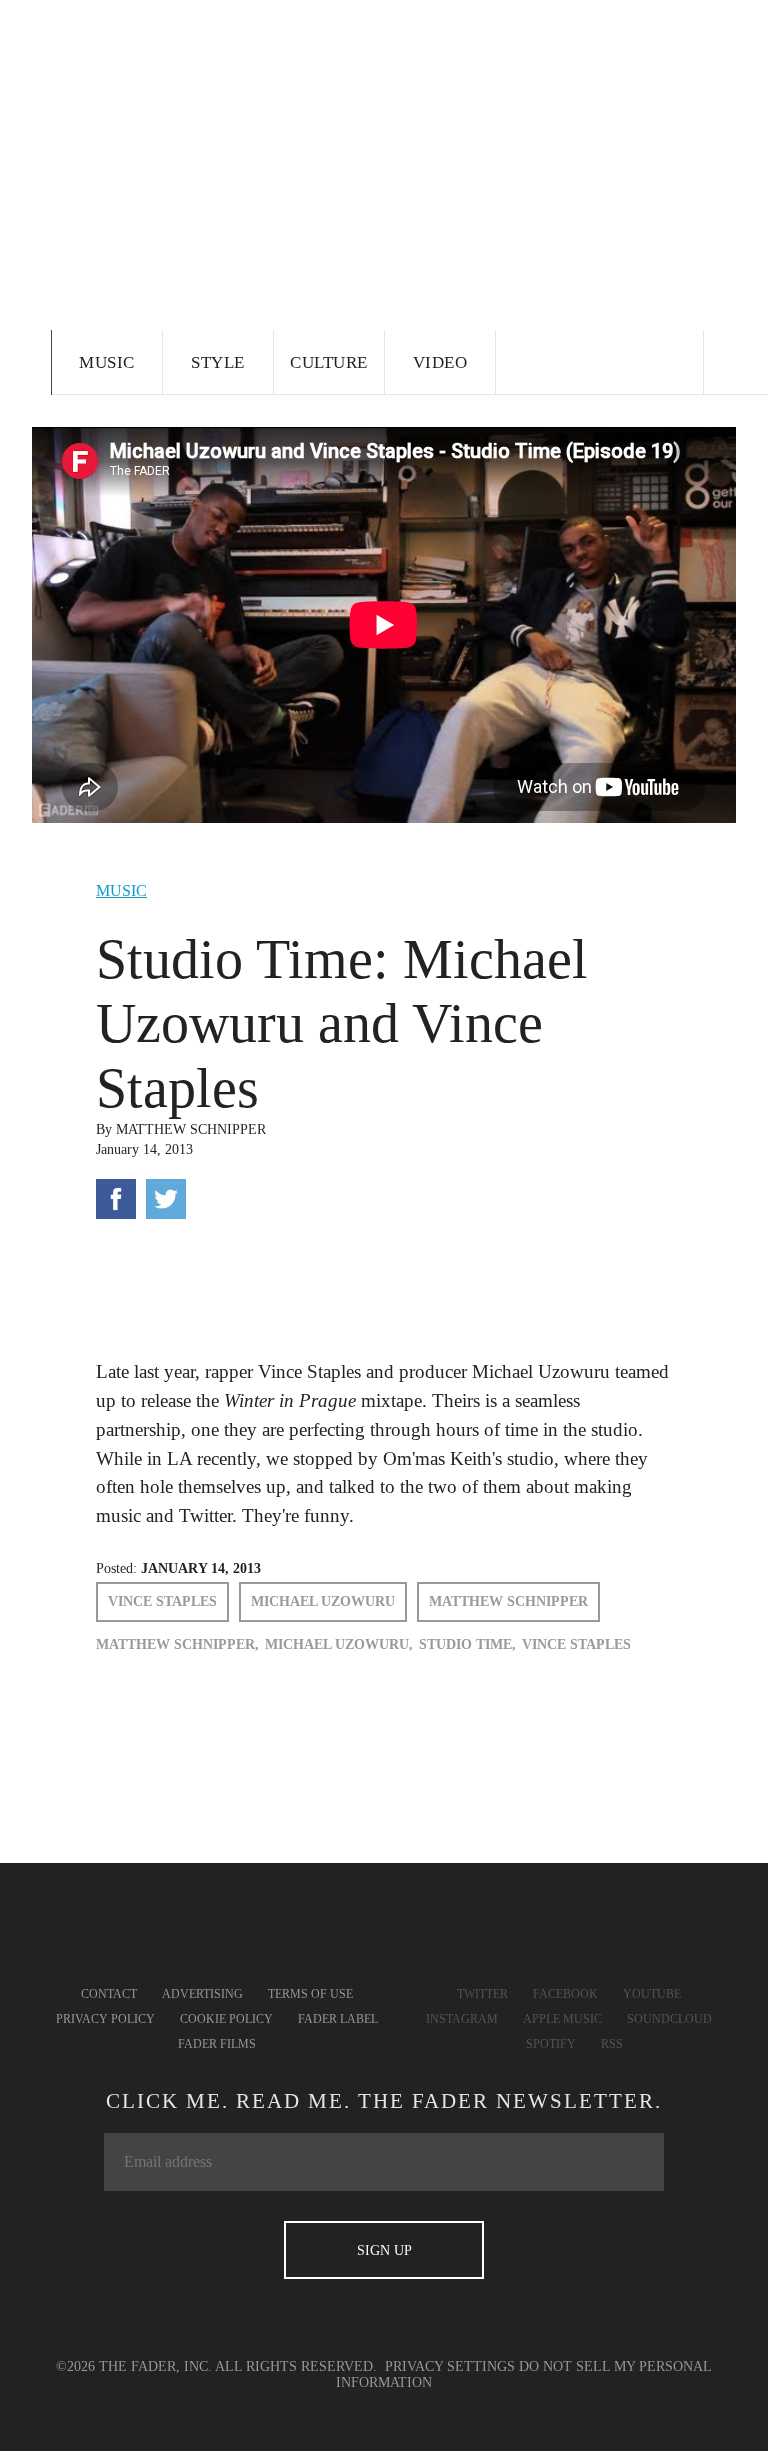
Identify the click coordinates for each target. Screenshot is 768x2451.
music (121, 890)
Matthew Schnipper (191, 1129)
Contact (109, 1994)
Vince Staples (162, 1601)
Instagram (462, 2019)
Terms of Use (310, 1994)
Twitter (482, 1994)
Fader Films (217, 2044)
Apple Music (562, 2019)
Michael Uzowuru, (339, 1644)
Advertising (202, 1994)
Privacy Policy (105, 2019)
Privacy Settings (450, 2366)
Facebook (565, 1994)
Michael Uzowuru (323, 1601)
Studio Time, (467, 1644)
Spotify (551, 2044)
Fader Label (338, 2019)
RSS (612, 2044)
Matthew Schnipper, (177, 1644)
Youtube (652, 1994)
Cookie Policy (226, 2019)
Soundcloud (669, 2019)
